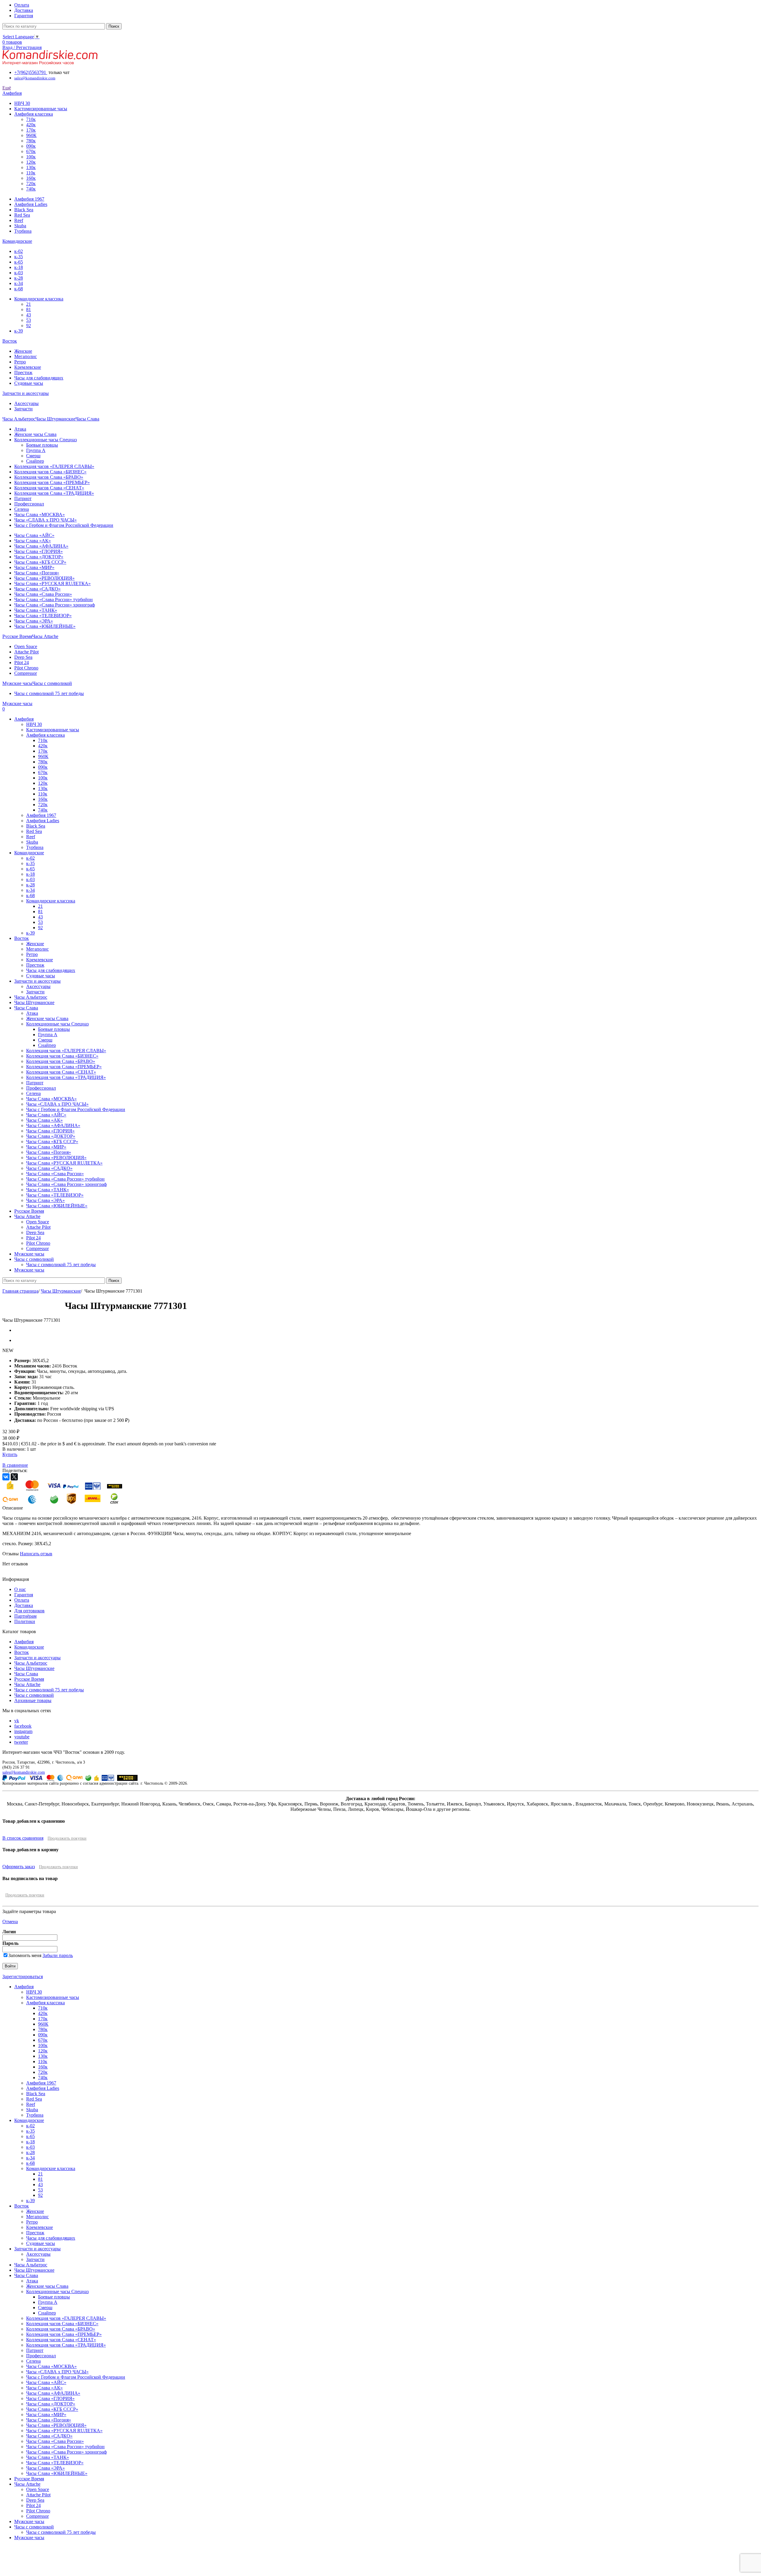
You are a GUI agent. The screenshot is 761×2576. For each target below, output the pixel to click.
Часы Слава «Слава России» (43, 594)
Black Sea (24, 210)
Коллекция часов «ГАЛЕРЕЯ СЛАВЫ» (54, 466)
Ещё (7, 88)
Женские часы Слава (35, 434)
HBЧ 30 (22, 103)
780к (31, 141)
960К (31, 135)
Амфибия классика (34, 114)
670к (31, 151)
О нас (20, 1589)
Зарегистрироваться (23, 1976)
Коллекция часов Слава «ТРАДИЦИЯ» (54, 493)
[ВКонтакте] (6, 1477)
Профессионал (29, 504)
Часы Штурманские (61, 1291)
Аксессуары (26, 403)
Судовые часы (29, 383)
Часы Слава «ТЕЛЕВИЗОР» (43, 616)
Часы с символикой (34, 1695)
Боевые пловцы (42, 445)
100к (31, 157)
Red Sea (22, 215)
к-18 (19, 267)
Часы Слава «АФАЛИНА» (41, 546)
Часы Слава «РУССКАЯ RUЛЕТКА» (52, 583)
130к (31, 167)
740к (31, 189)
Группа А (36, 450)
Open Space (26, 646)
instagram (23, 1731)
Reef (19, 220)
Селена (22, 509)
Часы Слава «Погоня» (37, 573)
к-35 (19, 257)
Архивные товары (33, 1700)
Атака (20, 429)
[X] (14, 1477)
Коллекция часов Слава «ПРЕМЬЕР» (52, 482)
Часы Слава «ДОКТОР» (39, 557)
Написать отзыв (36, 1554)
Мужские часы (29, 2521)
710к (31, 119)
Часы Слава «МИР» (34, 567)
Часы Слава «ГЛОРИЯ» (38, 551)
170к (31, 130)
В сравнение (15, 1465)
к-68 (19, 289)
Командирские (29, 1647)
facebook (23, 1726)
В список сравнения (23, 1838)
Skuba (20, 226)
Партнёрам (25, 1616)
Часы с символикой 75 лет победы (49, 693)
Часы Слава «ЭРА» (34, 621)
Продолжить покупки (67, 1838)
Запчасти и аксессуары (37, 1658)
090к (31, 146)
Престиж (23, 372)
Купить (10, 1454)
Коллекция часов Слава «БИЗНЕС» (50, 472)
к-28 (19, 278)
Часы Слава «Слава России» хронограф (55, 605)
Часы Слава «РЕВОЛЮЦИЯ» (44, 578)
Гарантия (24, 1595)
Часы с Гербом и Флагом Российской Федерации (64, 525)
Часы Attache (27, 1684)
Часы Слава (26, 1674)
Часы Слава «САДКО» (37, 589)
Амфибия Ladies (31, 204)
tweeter (21, 1742)
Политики (25, 1621)
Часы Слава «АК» (33, 541)
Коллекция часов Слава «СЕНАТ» (49, 488)
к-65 (19, 262)
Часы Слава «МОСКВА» (40, 515)
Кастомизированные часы (41, 109)
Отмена (10, 1922)
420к (31, 125)
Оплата (22, 1600)
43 (29, 315)
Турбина (23, 231)
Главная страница (20, 1291)
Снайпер (35, 461)
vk (17, 1721)
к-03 (19, 273)
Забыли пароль (58, 1955)
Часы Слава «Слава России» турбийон (54, 600)
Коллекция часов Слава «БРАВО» (49, 477)
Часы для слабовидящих (39, 378)
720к (31, 183)
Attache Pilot (26, 652)
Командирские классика (39, 299)
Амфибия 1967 (29, 199)
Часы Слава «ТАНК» (36, 610)
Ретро (20, 362)
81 (29, 309)
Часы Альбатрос (31, 1663)
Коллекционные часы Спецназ (45, 440)
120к (31, 162)
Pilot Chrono (26, 668)
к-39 (19, 331)
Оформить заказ (19, 1867)
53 (29, 320)
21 (29, 304)
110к (31, 173)
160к (31, 178)
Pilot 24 (22, 662)
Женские (23, 351)
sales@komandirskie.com (24, 1772)
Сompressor (26, 673)
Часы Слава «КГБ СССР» (40, 562)
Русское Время (29, 1679)
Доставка (24, 1605)
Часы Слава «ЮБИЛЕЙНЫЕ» (45, 626)
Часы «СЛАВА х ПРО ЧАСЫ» (45, 520)
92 (29, 326)
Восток (22, 1652)
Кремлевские (28, 367)
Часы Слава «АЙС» (34, 535)
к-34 (19, 283)
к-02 (19, 251)
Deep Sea (23, 657)
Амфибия (24, 1642)
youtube (22, 1737)
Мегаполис (26, 356)
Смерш (33, 456)
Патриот (23, 498)
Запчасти (23, 409)
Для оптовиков (29, 1611)
